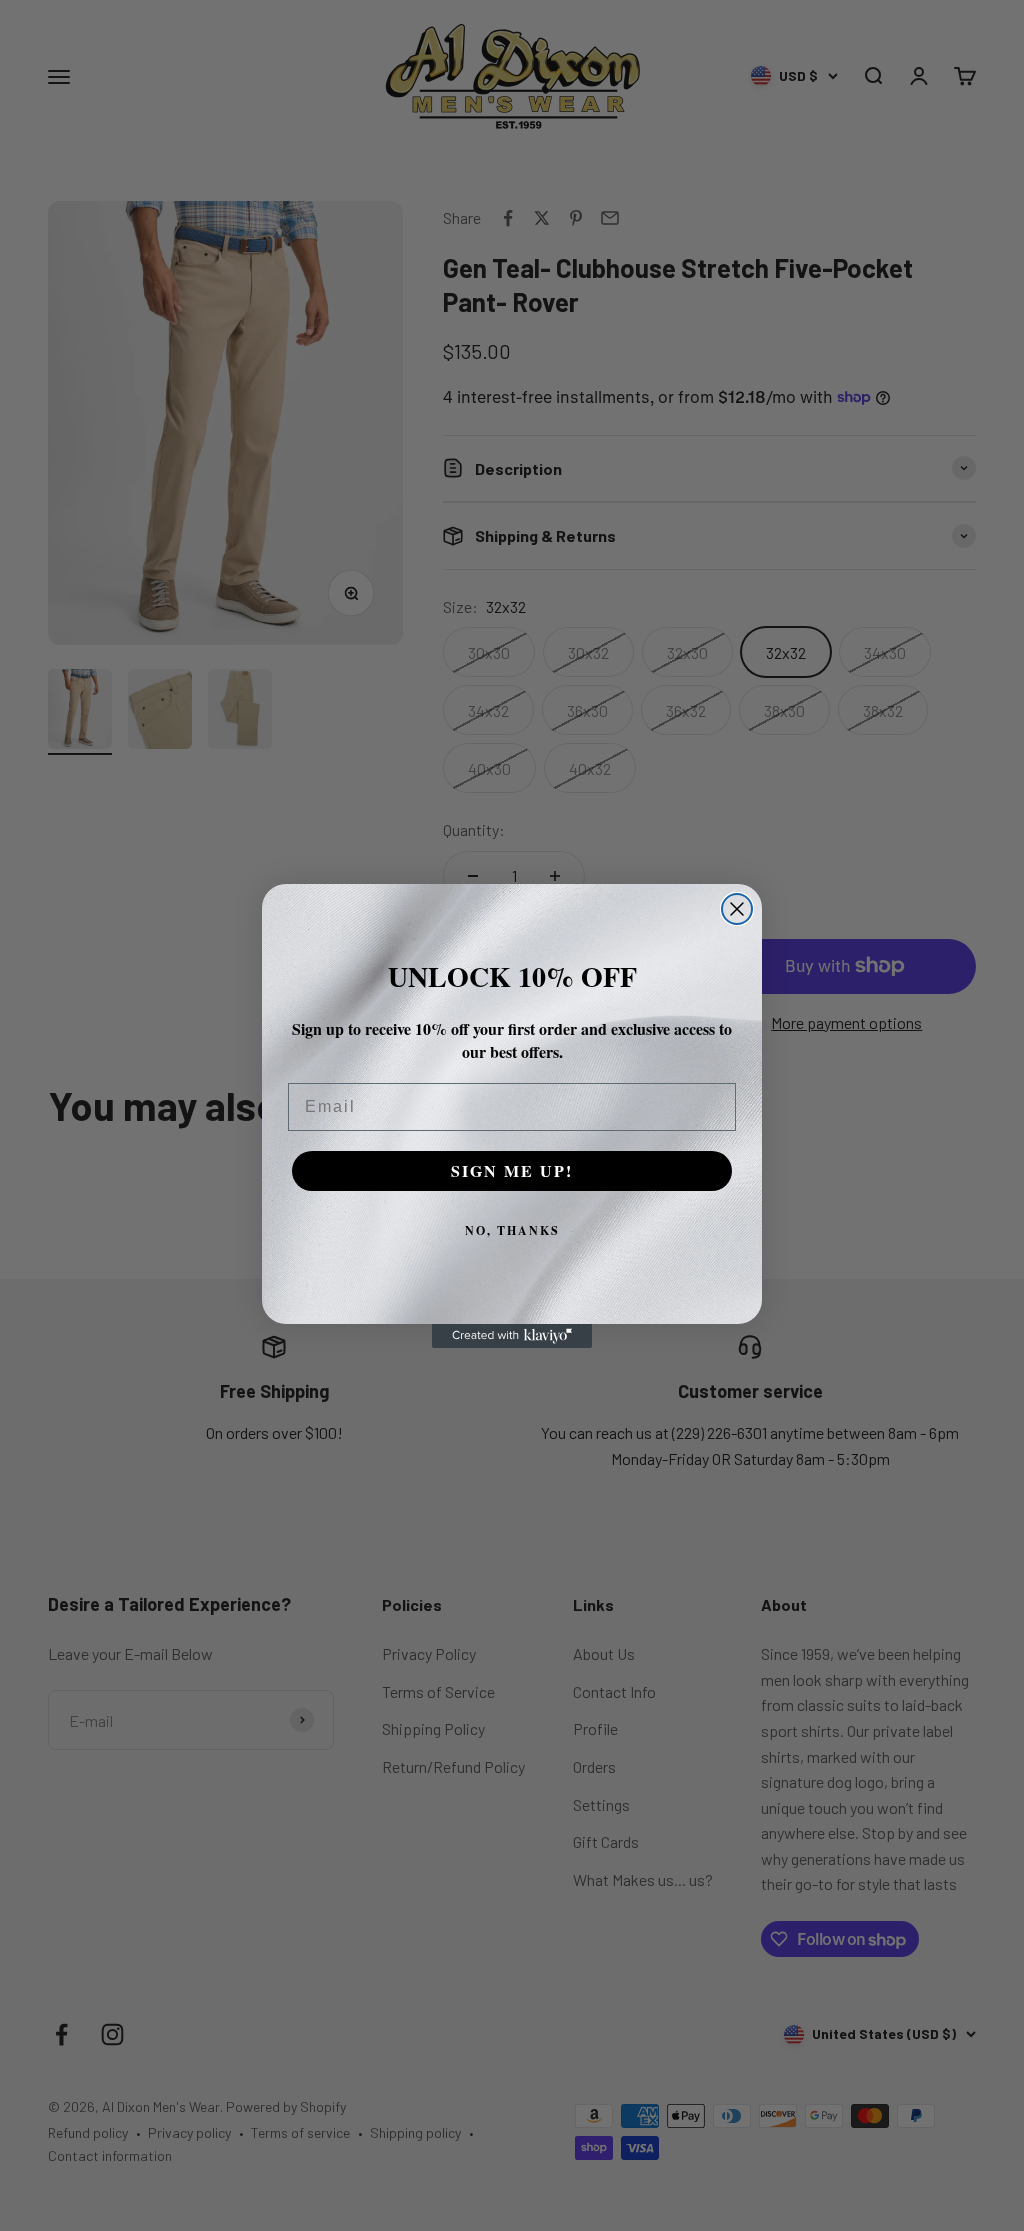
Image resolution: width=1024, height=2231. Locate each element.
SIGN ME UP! (512, 1170)
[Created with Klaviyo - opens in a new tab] (512, 1336)
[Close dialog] (737, 909)
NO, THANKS (512, 1230)
